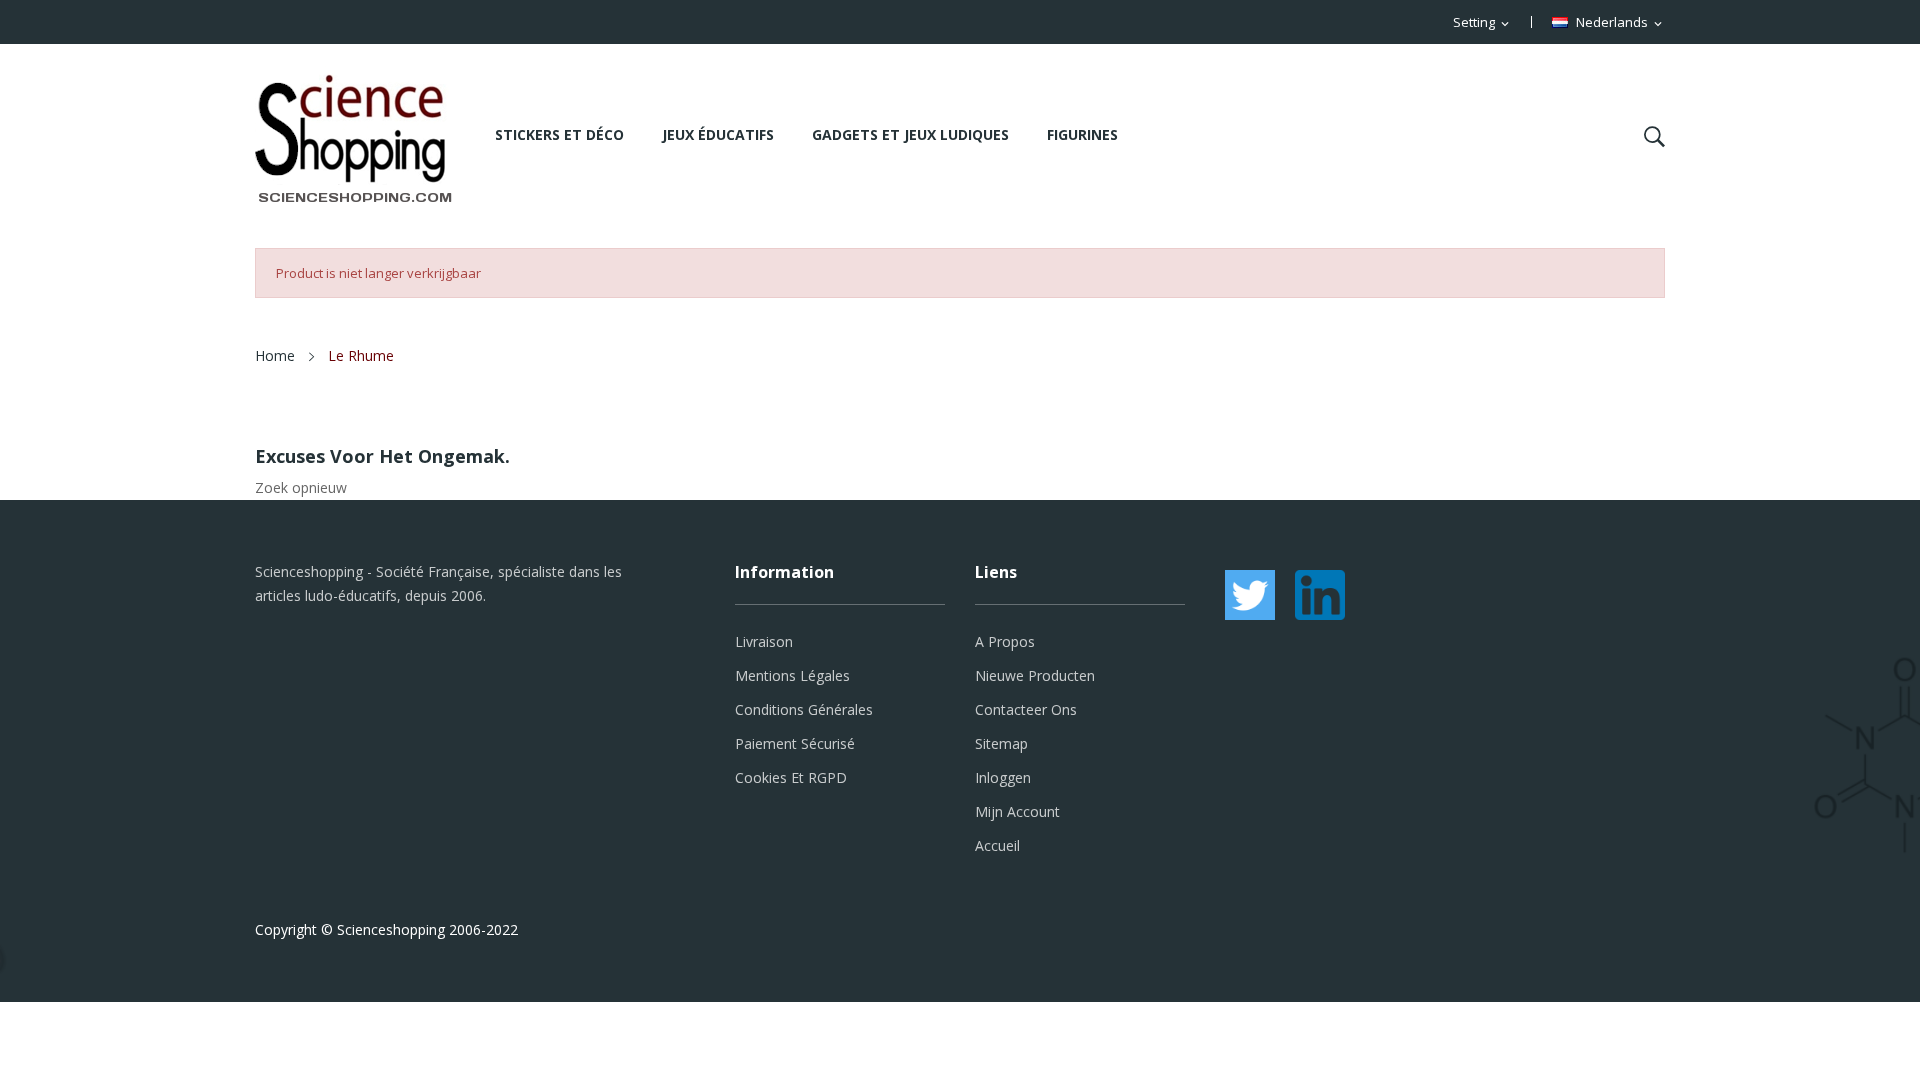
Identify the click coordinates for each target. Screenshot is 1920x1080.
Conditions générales (804, 709)
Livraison (764, 641)
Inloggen (1003, 777)
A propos (1005, 641)
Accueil (997, 845)
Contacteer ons (1026, 709)
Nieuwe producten (1035, 675)
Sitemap (1001, 743)
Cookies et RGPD (791, 777)
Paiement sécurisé (795, 743)
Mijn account (1017, 811)
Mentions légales (792, 675)
